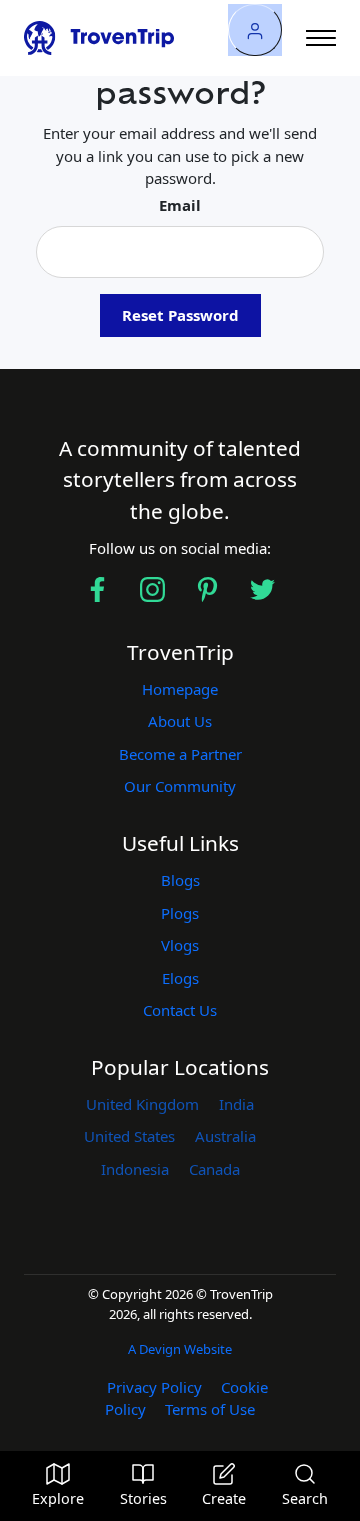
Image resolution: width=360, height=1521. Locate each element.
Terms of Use (210, 1409)
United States (129, 1136)
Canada (214, 1169)
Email (180, 205)
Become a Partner (180, 754)
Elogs (180, 978)
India (236, 1104)
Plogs (180, 913)
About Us (180, 721)
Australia (225, 1136)
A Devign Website (180, 1349)
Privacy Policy (154, 1387)
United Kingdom (142, 1104)
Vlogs (180, 945)
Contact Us (180, 1010)
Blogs (180, 880)
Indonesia (135, 1169)
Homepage (180, 689)
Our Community (180, 786)
